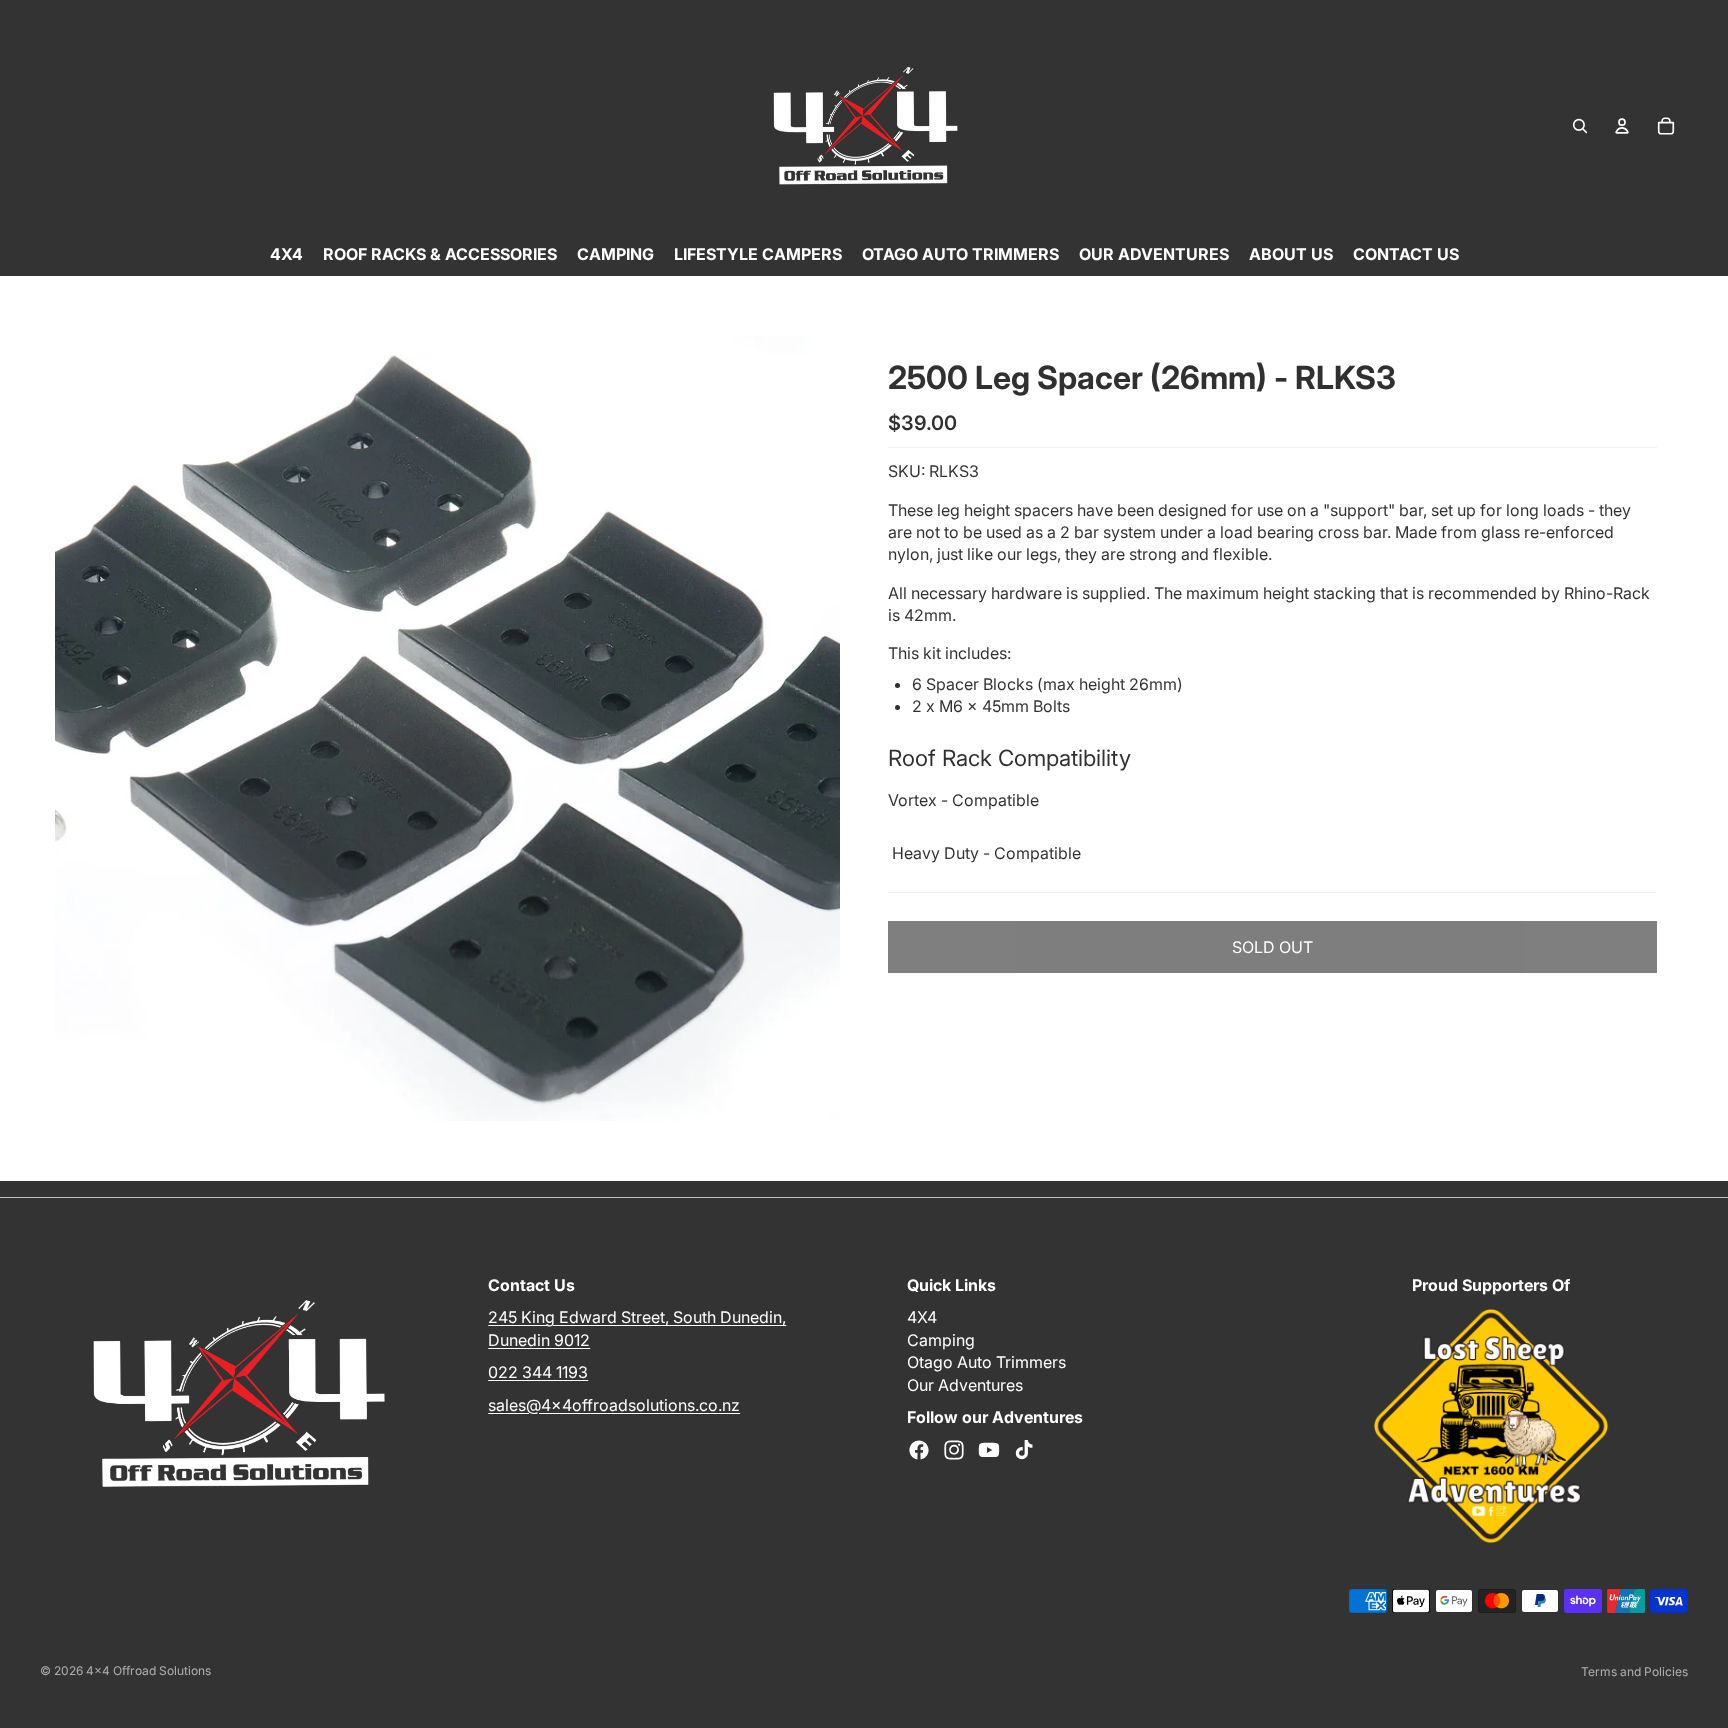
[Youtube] (989, 1450)
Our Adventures (965, 1384)
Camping (941, 1340)
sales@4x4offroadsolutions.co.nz (614, 1404)
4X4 (922, 1317)
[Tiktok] (1024, 1450)
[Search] (1580, 126)
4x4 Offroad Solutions (148, 1670)
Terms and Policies (1634, 1671)
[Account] (1622, 126)
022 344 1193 (538, 1372)
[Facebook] (919, 1450)
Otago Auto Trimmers (986, 1362)
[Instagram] (954, 1450)
